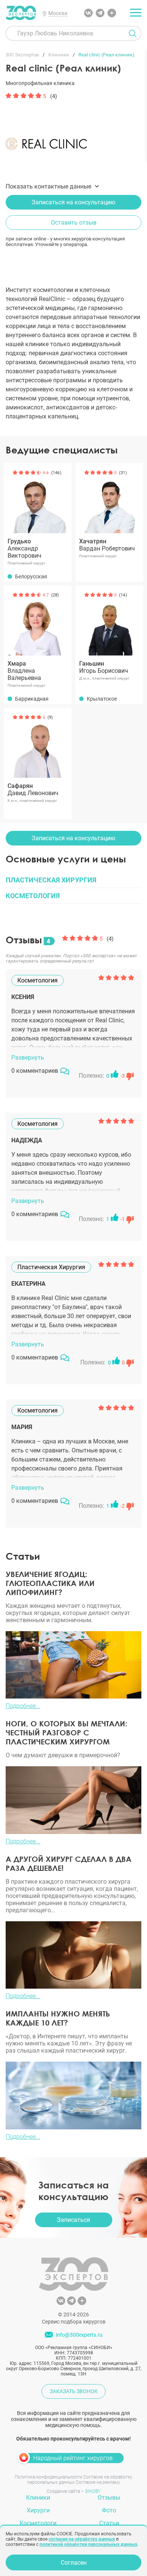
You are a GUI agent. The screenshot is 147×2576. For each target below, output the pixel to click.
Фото (109, 2510)
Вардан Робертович (107, 545)
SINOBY (93, 2491)
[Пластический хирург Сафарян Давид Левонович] (38, 744)
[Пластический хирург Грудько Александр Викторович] (38, 499)
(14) (123, 595)
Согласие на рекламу (98, 2482)
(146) (56, 473)
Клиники (38, 2498)
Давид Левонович (33, 789)
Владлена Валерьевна (24, 671)
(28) (55, 595)
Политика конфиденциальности (48, 2477)
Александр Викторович (24, 548)
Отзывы (109, 2498)
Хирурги (38, 2510)
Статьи (109, 2523)
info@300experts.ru (79, 2335)
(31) (123, 473)
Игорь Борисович (104, 667)
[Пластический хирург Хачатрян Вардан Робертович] (109, 499)
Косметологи (38, 2523)
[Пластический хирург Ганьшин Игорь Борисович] (109, 622)
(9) (50, 717)
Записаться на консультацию (73, 202)
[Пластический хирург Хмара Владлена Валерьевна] (38, 622)
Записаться (73, 2220)
